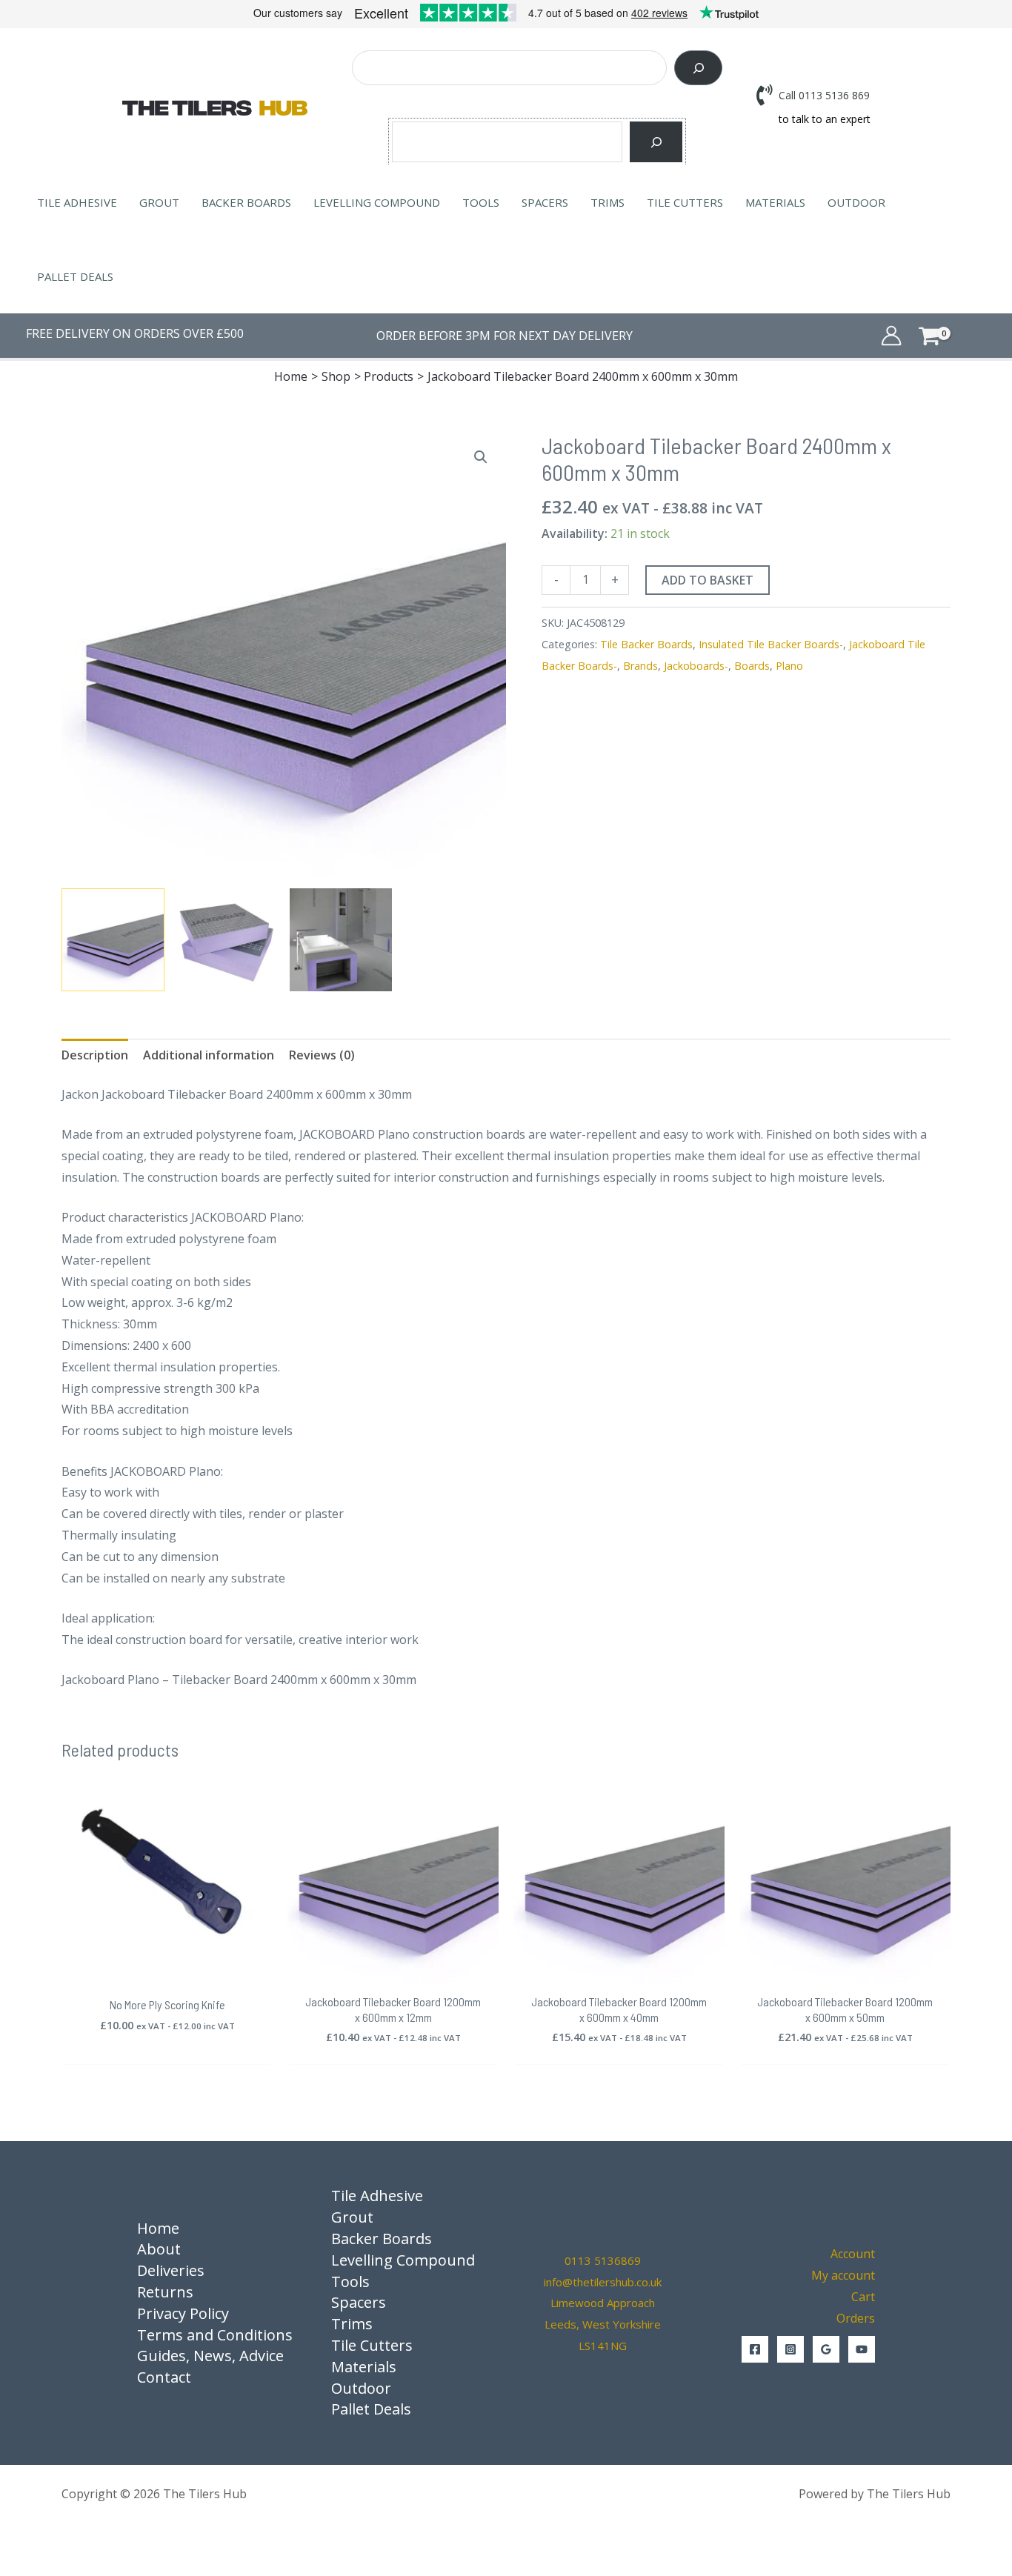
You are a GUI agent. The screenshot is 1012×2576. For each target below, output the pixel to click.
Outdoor (856, 202)
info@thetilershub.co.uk (603, 2282)
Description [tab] (95, 1055)
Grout (159, 202)
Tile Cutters (685, 202)
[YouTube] (862, 2349)
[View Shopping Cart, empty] (952, 335)
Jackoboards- (696, 666)
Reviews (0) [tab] (322, 1055)
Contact (164, 2377)
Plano (789, 666)
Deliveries (171, 2270)
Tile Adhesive (77, 202)
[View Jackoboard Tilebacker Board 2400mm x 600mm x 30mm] (113, 940)
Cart (863, 2297)
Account (853, 2254)
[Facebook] (755, 2349)
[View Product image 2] (227, 940)
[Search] (698, 68)
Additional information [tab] (209, 1055)
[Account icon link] (891, 336)
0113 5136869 (603, 2260)
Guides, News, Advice (210, 2356)
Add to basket (708, 580)
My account (843, 2275)
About (159, 2249)
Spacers (545, 202)
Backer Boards (246, 202)
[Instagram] (790, 2349)
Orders (856, 2318)
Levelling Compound (377, 202)
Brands (640, 666)
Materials (775, 202)
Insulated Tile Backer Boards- (771, 644)
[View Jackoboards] (341, 940)
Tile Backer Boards (646, 644)
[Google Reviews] (826, 2349)
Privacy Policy (183, 2313)
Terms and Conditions (215, 2335)
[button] (481, 457)
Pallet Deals (75, 276)
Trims (607, 202)
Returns (165, 2292)
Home (158, 2228)
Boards (752, 666)
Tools (481, 202)
